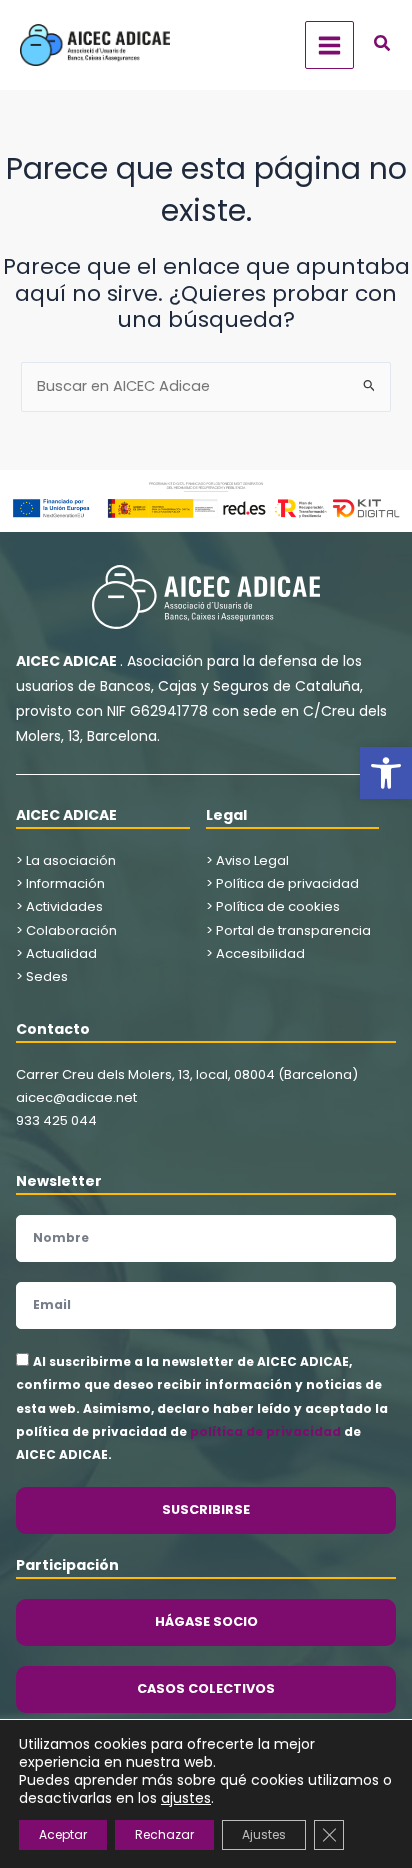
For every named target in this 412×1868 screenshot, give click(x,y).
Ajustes (264, 1834)
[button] (386, 773)
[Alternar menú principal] (329, 45)
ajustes (186, 1798)
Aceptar (63, 1834)
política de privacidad (265, 1431)
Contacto (53, 1029)
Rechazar (164, 1834)
